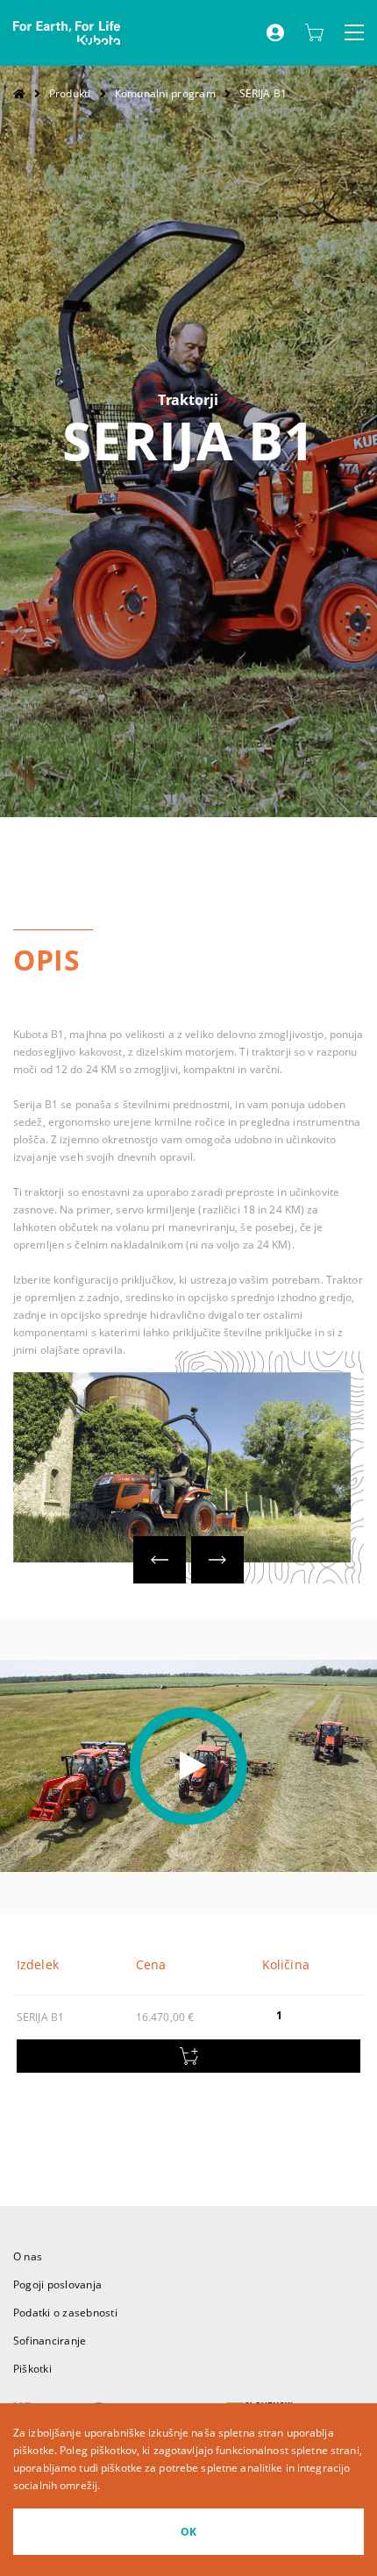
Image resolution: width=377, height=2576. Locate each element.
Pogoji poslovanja (57, 2284)
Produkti (70, 93)
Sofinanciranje (50, 2341)
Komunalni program (165, 93)
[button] (160, 1560)
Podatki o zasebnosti (65, 2313)
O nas (28, 2256)
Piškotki (32, 2369)
